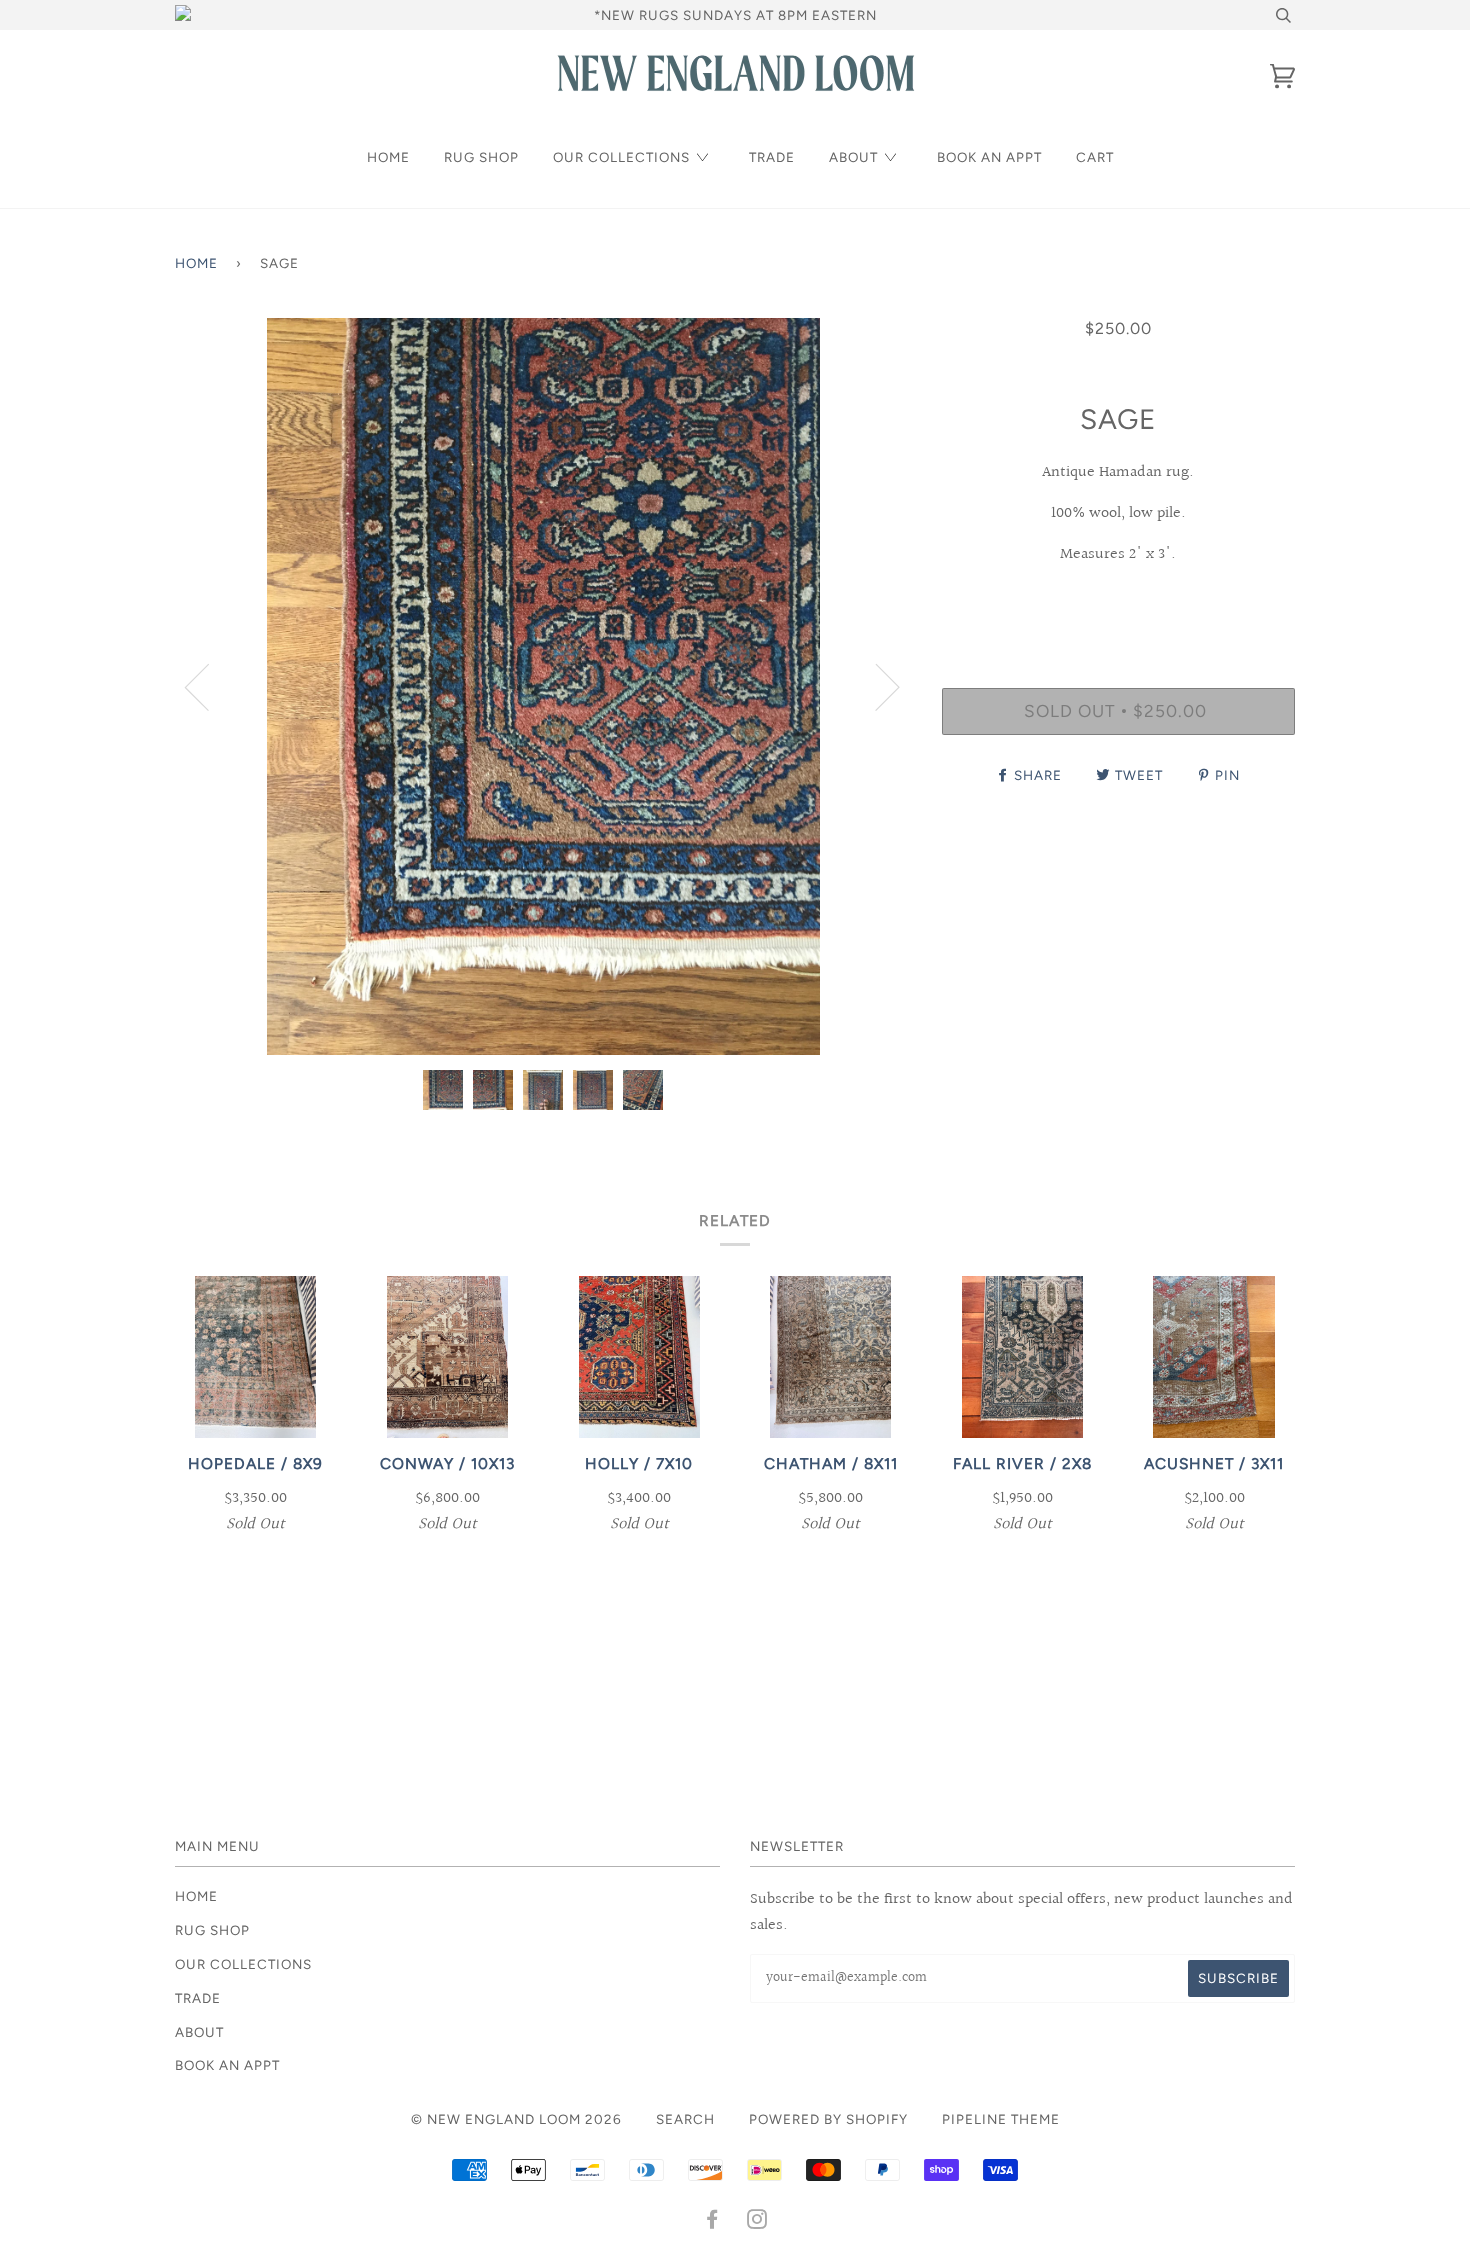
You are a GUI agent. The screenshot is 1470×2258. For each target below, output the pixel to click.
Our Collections (621, 157)
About (853, 157)
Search (685, 2119)
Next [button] (875, 686)
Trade (772, 157)
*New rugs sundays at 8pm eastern (735, 15)
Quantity (1118, 605)
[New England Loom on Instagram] (757, 2222)
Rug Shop (481, 157)
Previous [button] (209, 686)
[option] (543, 686)
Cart (1095, 157)
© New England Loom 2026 (516, 2119)
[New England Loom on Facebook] (712, 2222)
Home (388, 157)
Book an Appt (989, 157)
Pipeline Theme (1001, 2119)
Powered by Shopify (828, 2119)
